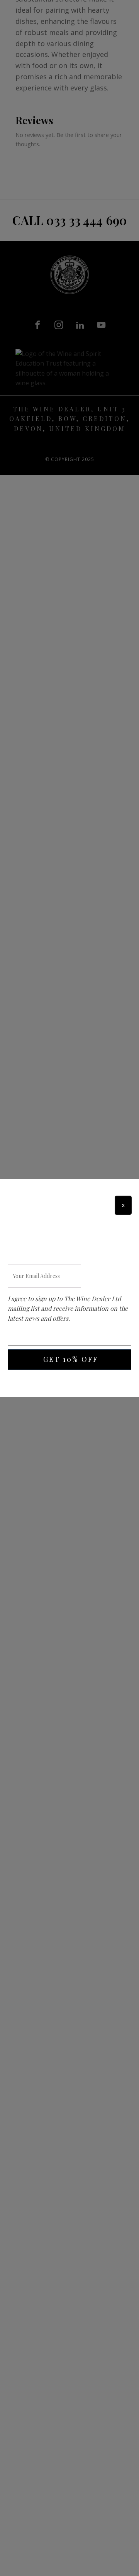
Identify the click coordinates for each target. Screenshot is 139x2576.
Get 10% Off (71, 1359)
